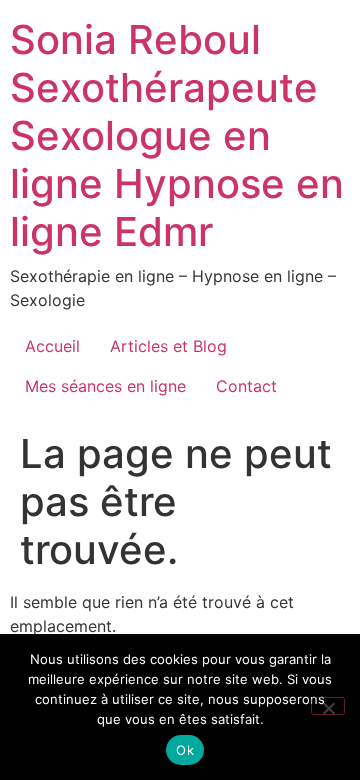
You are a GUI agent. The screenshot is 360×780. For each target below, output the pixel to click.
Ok (185, 750)
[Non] (328, 706)
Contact (246, 386)
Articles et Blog (168, 346)
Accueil (52, 346)
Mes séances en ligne (105, 386)
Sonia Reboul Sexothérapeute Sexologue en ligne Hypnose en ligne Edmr (177, 135)
